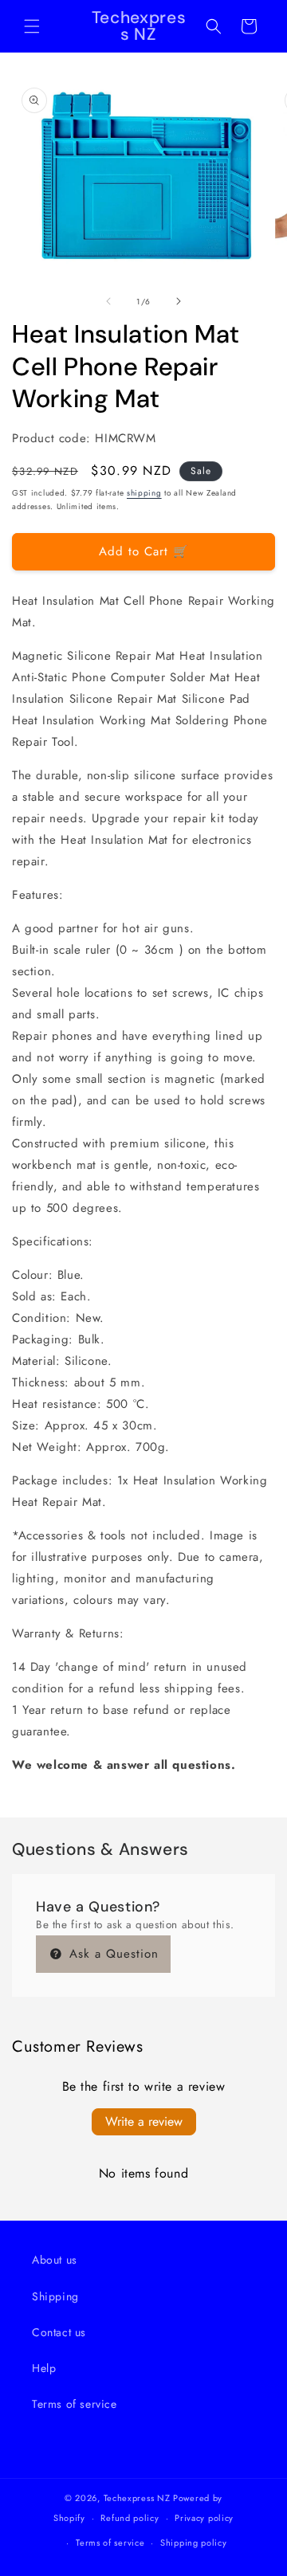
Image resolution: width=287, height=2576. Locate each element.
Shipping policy (194, 2543)
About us (55, 2260)
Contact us (59, 2332)
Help (44, 2368)
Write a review (144, 2121)
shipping (144, 493)
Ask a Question (112, 1954)
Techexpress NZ (137, 2498)
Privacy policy (204, 2518)
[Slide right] (179, 301)
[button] (32, 26)
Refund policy (130, 2518)
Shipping (55, 2296)
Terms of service (75, 2404)
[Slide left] (108, 301)
